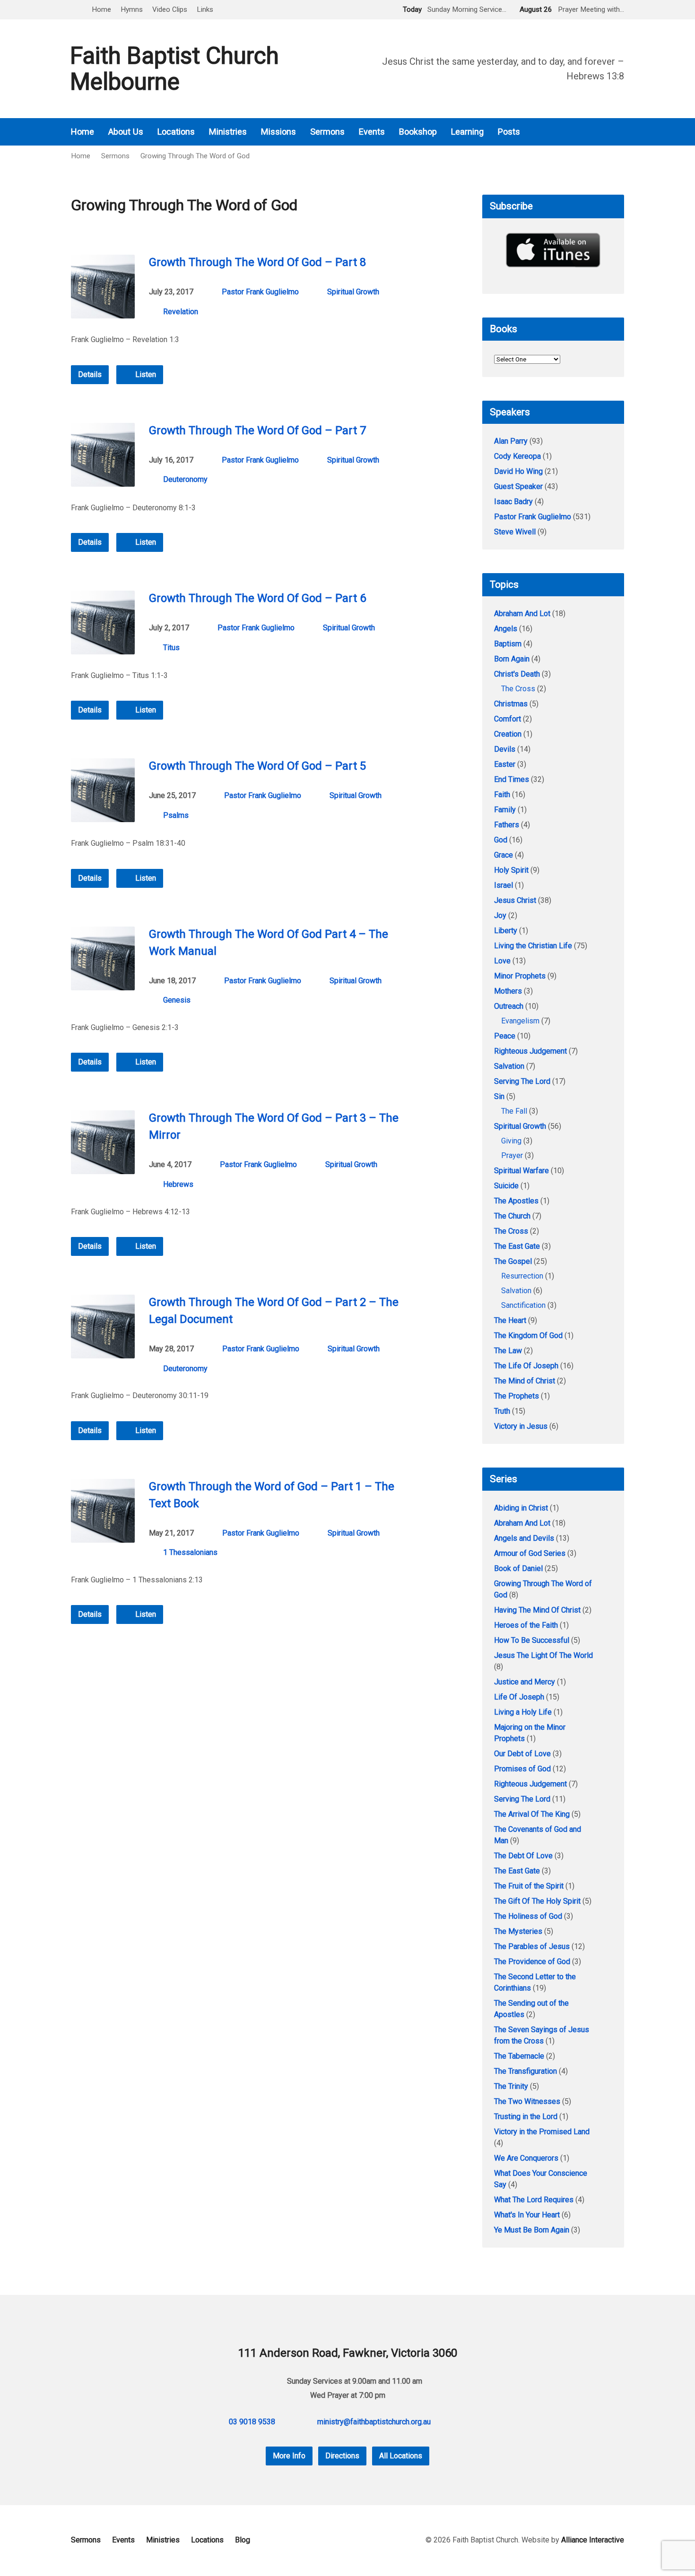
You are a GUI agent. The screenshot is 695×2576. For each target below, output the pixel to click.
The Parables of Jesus (532, 1946)
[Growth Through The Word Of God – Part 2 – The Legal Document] (103, 1351)
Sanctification (523, 1305)
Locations (176, 132)
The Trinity (511, 2086)
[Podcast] (594, 132)
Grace (504, 855)
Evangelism (520, 1021)
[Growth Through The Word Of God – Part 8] (103, 311)
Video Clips (170, 9)
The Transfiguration (526, 2071)
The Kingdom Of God (528, 1335)
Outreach (509, 1006)
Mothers (508, 991)
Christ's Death (517, 674)
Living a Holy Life (523, 1712)
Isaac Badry (513, 502)
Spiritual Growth (353, 292)
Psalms (176, 815)
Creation (508, 734)
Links (205, 9)
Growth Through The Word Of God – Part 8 (257, 262)
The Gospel (513, 1261)
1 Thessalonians (190, 1552)
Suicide (506, 1186)
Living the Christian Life (533, 946)
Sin (499, 1096)
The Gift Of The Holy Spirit (537, 1901)
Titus (171, 648)
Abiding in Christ (521, 1508)
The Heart (510, 1320)
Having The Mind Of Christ (537, 1610)
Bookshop (418, 132)
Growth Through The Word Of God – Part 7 (257, 430)
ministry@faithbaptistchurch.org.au (374, 2422)
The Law (508, 1351)
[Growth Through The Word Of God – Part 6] (103, 647)
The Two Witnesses (527, 2101)
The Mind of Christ (525, 1381)
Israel (504, 885)
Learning (467, 132)
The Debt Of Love (523, 1856)
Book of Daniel (518, 1568)
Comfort (508, 719)
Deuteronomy (185, 479)
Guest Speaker (518, 486)
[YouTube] (620, 132)
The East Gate (517, 1246)
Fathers (507, 825)
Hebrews (178, 1184)
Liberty (506, 931)
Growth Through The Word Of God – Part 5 (257, 766)
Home (101, 9)
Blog (243, 2540)
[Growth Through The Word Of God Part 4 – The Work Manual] (103, 983)
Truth (502, 1411)
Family (505, 810)
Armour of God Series (530, 1553)
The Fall (514, 1111)
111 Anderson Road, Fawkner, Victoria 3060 (348, 2353)
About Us (126, 132)
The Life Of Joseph (526, 1366)
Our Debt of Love (522, 1754)
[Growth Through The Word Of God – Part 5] (103, 815)
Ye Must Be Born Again (532, 2230)
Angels (506, 629)
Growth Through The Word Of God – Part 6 (257, 598)
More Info (289, 2456)
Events (372, 132)
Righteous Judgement (530, 1051)
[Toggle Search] (74, 10)
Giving (511, 1141)
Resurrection (522, 1276)
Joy (500, 915)
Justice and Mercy (525, 1682)
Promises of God (522, 1769)
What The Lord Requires (534, 2200)
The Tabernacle (519, 2056)
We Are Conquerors (526, 2158)
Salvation (509, 1066)
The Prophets (517, 1396)
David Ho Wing (518, 471)
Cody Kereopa (517, 456)
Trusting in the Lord (526, 2117)
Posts (509, 132)
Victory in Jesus (521, 1426)
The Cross (518, 689)
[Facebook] (607, 132)
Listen (145, 374)
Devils (505, 749)
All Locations (401, 2456)
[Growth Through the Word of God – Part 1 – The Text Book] (103, 1535)
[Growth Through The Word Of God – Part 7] (103, 479)
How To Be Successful (532, 1640)
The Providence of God (532, 1962)
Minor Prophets (520, 976)
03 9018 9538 (252, 2422)
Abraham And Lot (522, 614)
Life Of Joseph (519, 1697)
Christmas (511, 704)
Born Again (512, 659)
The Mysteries (518, 1931)
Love (502, 961)
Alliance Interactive (593, 2540)
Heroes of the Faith (526, 1625)
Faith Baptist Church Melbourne (174, 69)
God (501, 840)
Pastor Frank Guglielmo (260, 292)
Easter (505, 764)
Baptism (508, 644)
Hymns (132, 9)
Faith (502, 794)
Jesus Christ (515, 900)
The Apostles (516, 1201)
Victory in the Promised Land (542, 2132)
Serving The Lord (522, 1081)
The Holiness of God (528, 1916)
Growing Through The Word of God (195, 156)
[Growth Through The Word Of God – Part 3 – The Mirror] (103, 1167)
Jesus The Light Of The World (543, 1655)
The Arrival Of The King (532, 1814)
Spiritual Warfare (521, 1171)
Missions (278, 132)
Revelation (181, 312)
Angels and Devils (524, 1538)
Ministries (228, 132)
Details (90, 374)
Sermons (327, 132)
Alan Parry (511, 441)
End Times (512, 779)
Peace (505, 1036)
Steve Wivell (515, 532)
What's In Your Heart (527, 2215)
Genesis (177, 1000)
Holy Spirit (511, 870)
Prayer (512, 1155)
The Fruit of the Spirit (529, 1886)
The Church (512, 1216)
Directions (342, 2456)
